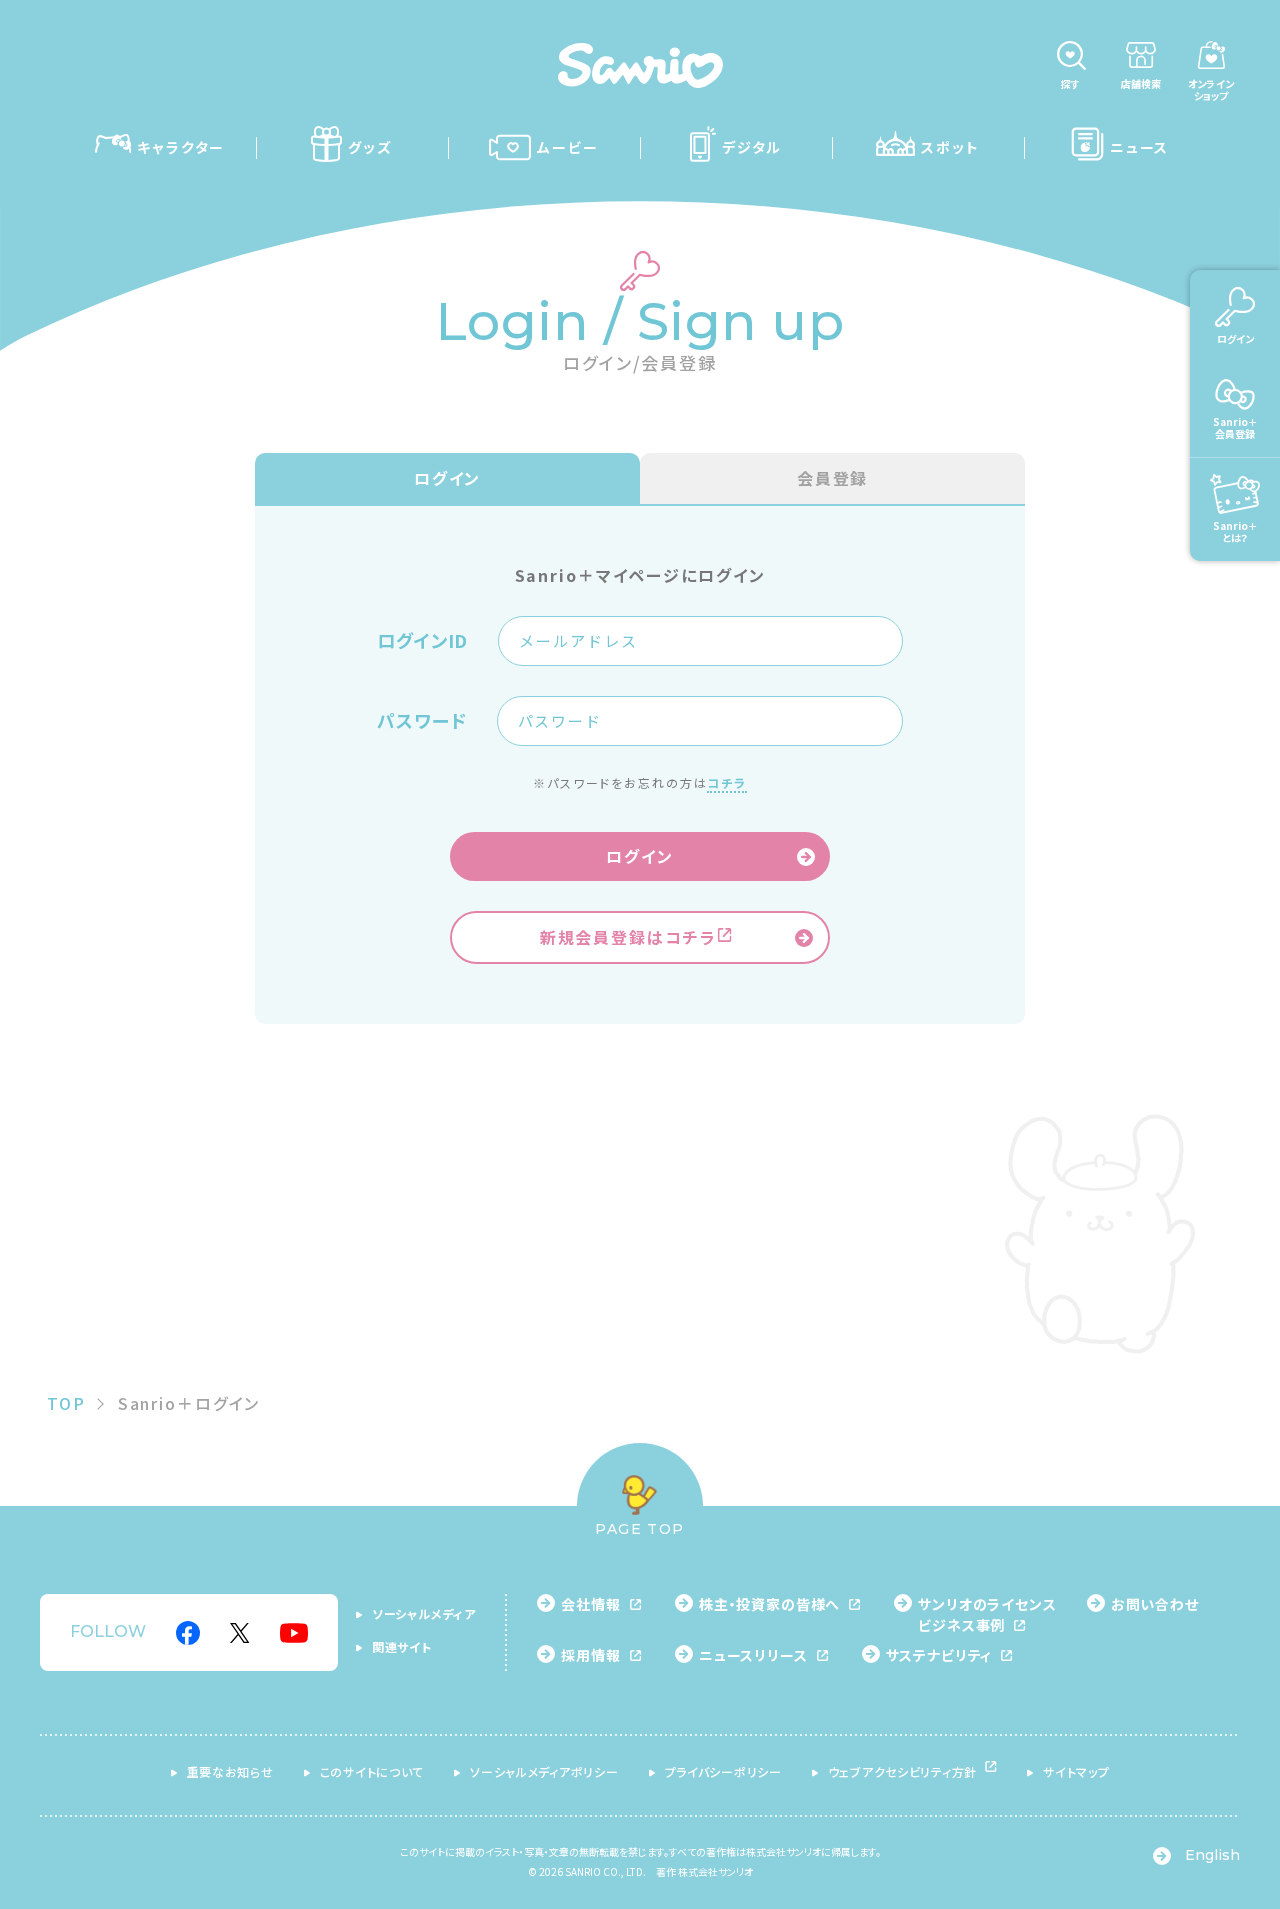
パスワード (422, 721)
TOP (66, 1403)
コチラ (727, 782)
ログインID (422, 641)
